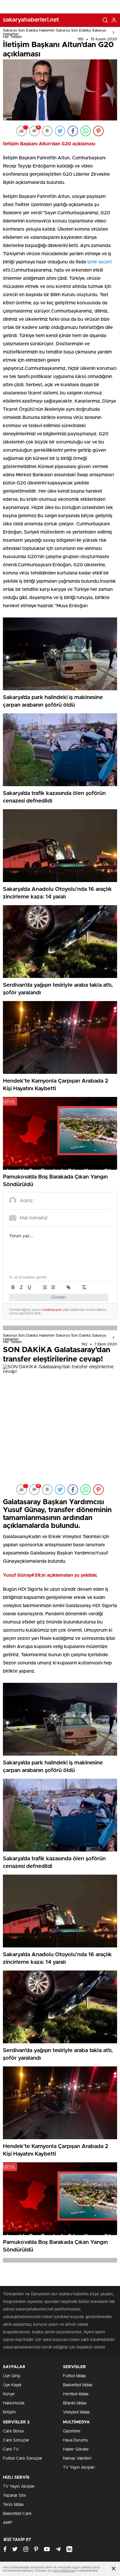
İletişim (9, 2412)
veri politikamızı (64, 2571)
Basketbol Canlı (17, 2514)
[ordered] (45, 1287)
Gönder (59, 1297)
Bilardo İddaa (75, 2403)
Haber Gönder (76, 2449)
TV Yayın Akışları (79, 2468)
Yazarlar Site (14, 2496)
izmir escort (100, 262)
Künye (9, 2394)
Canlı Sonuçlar (16, 2440)
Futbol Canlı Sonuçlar (23, 2458)
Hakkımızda (14, 2403)
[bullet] (53, 1287)
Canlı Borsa (13, 2431)
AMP (8, 2523)
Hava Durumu (76, 2440)
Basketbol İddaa (77, 2385)
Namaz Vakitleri (77, 2458)
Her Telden (12, 37)
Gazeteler (72, 2431)
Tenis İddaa (13, 2505)
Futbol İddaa (74, 2376)
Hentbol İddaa (76, 2394)
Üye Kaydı (12, 2385)
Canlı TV (11, 2449)
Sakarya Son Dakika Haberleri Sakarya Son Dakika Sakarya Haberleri (54, 32)
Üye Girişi (12, 2376)
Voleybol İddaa (76, 2412)
